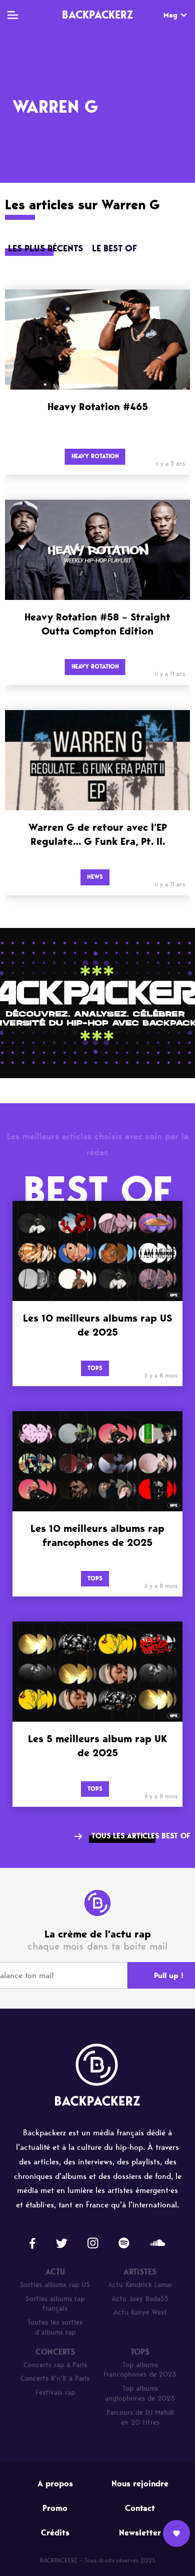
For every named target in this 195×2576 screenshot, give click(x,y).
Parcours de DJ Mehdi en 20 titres (140, 2418)
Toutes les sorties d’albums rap (55, 2327)
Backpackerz (97, 15)
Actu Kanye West (140, 2312)
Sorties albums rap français (55, 2304)
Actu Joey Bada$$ (140, 2299)
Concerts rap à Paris (55, 2365)
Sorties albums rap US (55, 2285)
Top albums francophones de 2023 (140, 2370)
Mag (170, 15)
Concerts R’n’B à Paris (55, 2378)
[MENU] (13, 15)
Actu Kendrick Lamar (140, 2285)
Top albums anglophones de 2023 (140, 2393)
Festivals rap (55, 2392)
